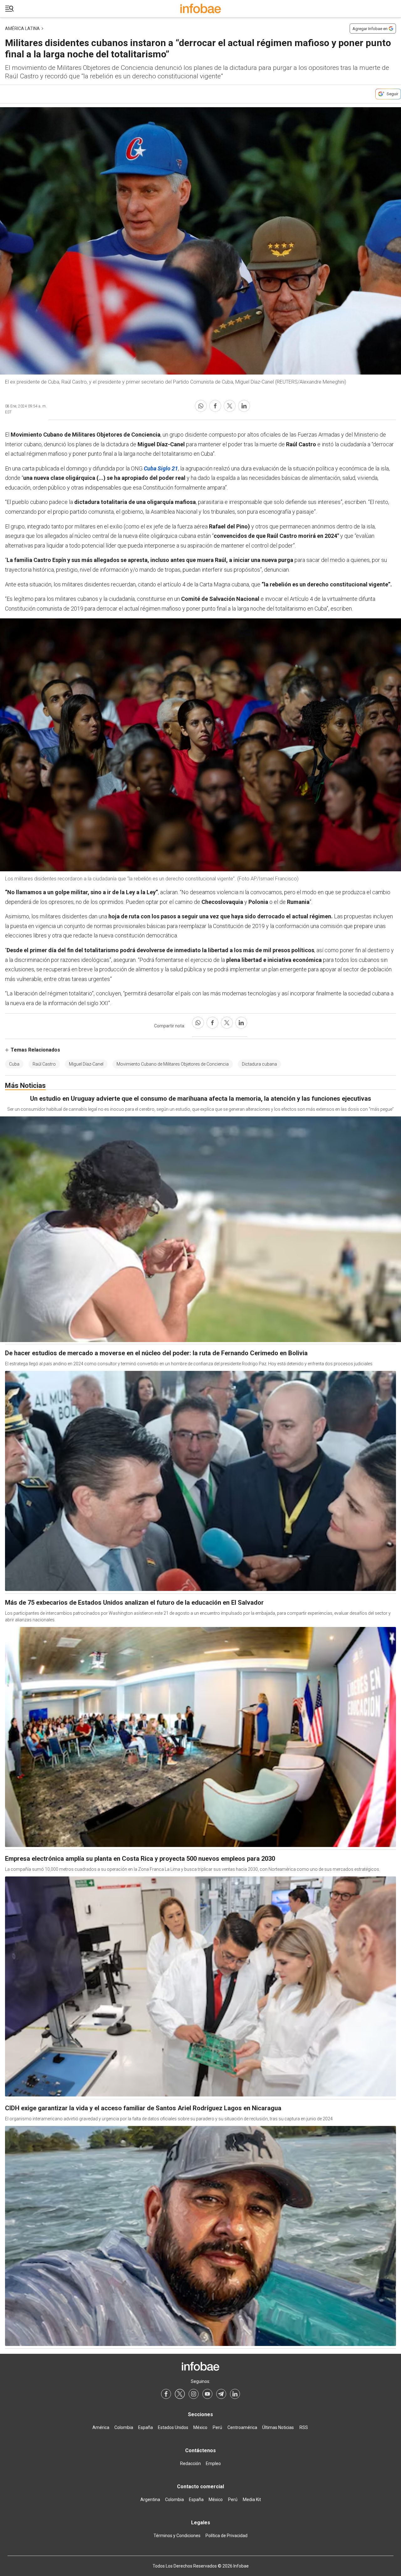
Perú (217, 2427)
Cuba (14, 1064)
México (200, 2427)
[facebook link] (166, 2394)
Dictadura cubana (259, 1064)
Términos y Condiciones (177, 2536)
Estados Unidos (173, 2427)
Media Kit (252, 2500)
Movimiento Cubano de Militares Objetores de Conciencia (173, 1064)
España (146, 2427)
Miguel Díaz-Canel (86, 1064)
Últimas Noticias (278, 2427)
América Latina (22, 29)
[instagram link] (194, 2394)
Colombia (124, 2427)
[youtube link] (207, 2394)
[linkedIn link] (235, 2394)
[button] (9, 9)
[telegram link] (221, 2394)
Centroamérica (242, 2427)
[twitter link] (180, 2394)
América (101, 2427)
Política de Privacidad (227, 2536)
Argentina (150, 2500)
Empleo (213, 2463)
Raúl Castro (44, 1064)
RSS (304, 2427)
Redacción (190, 2463)
